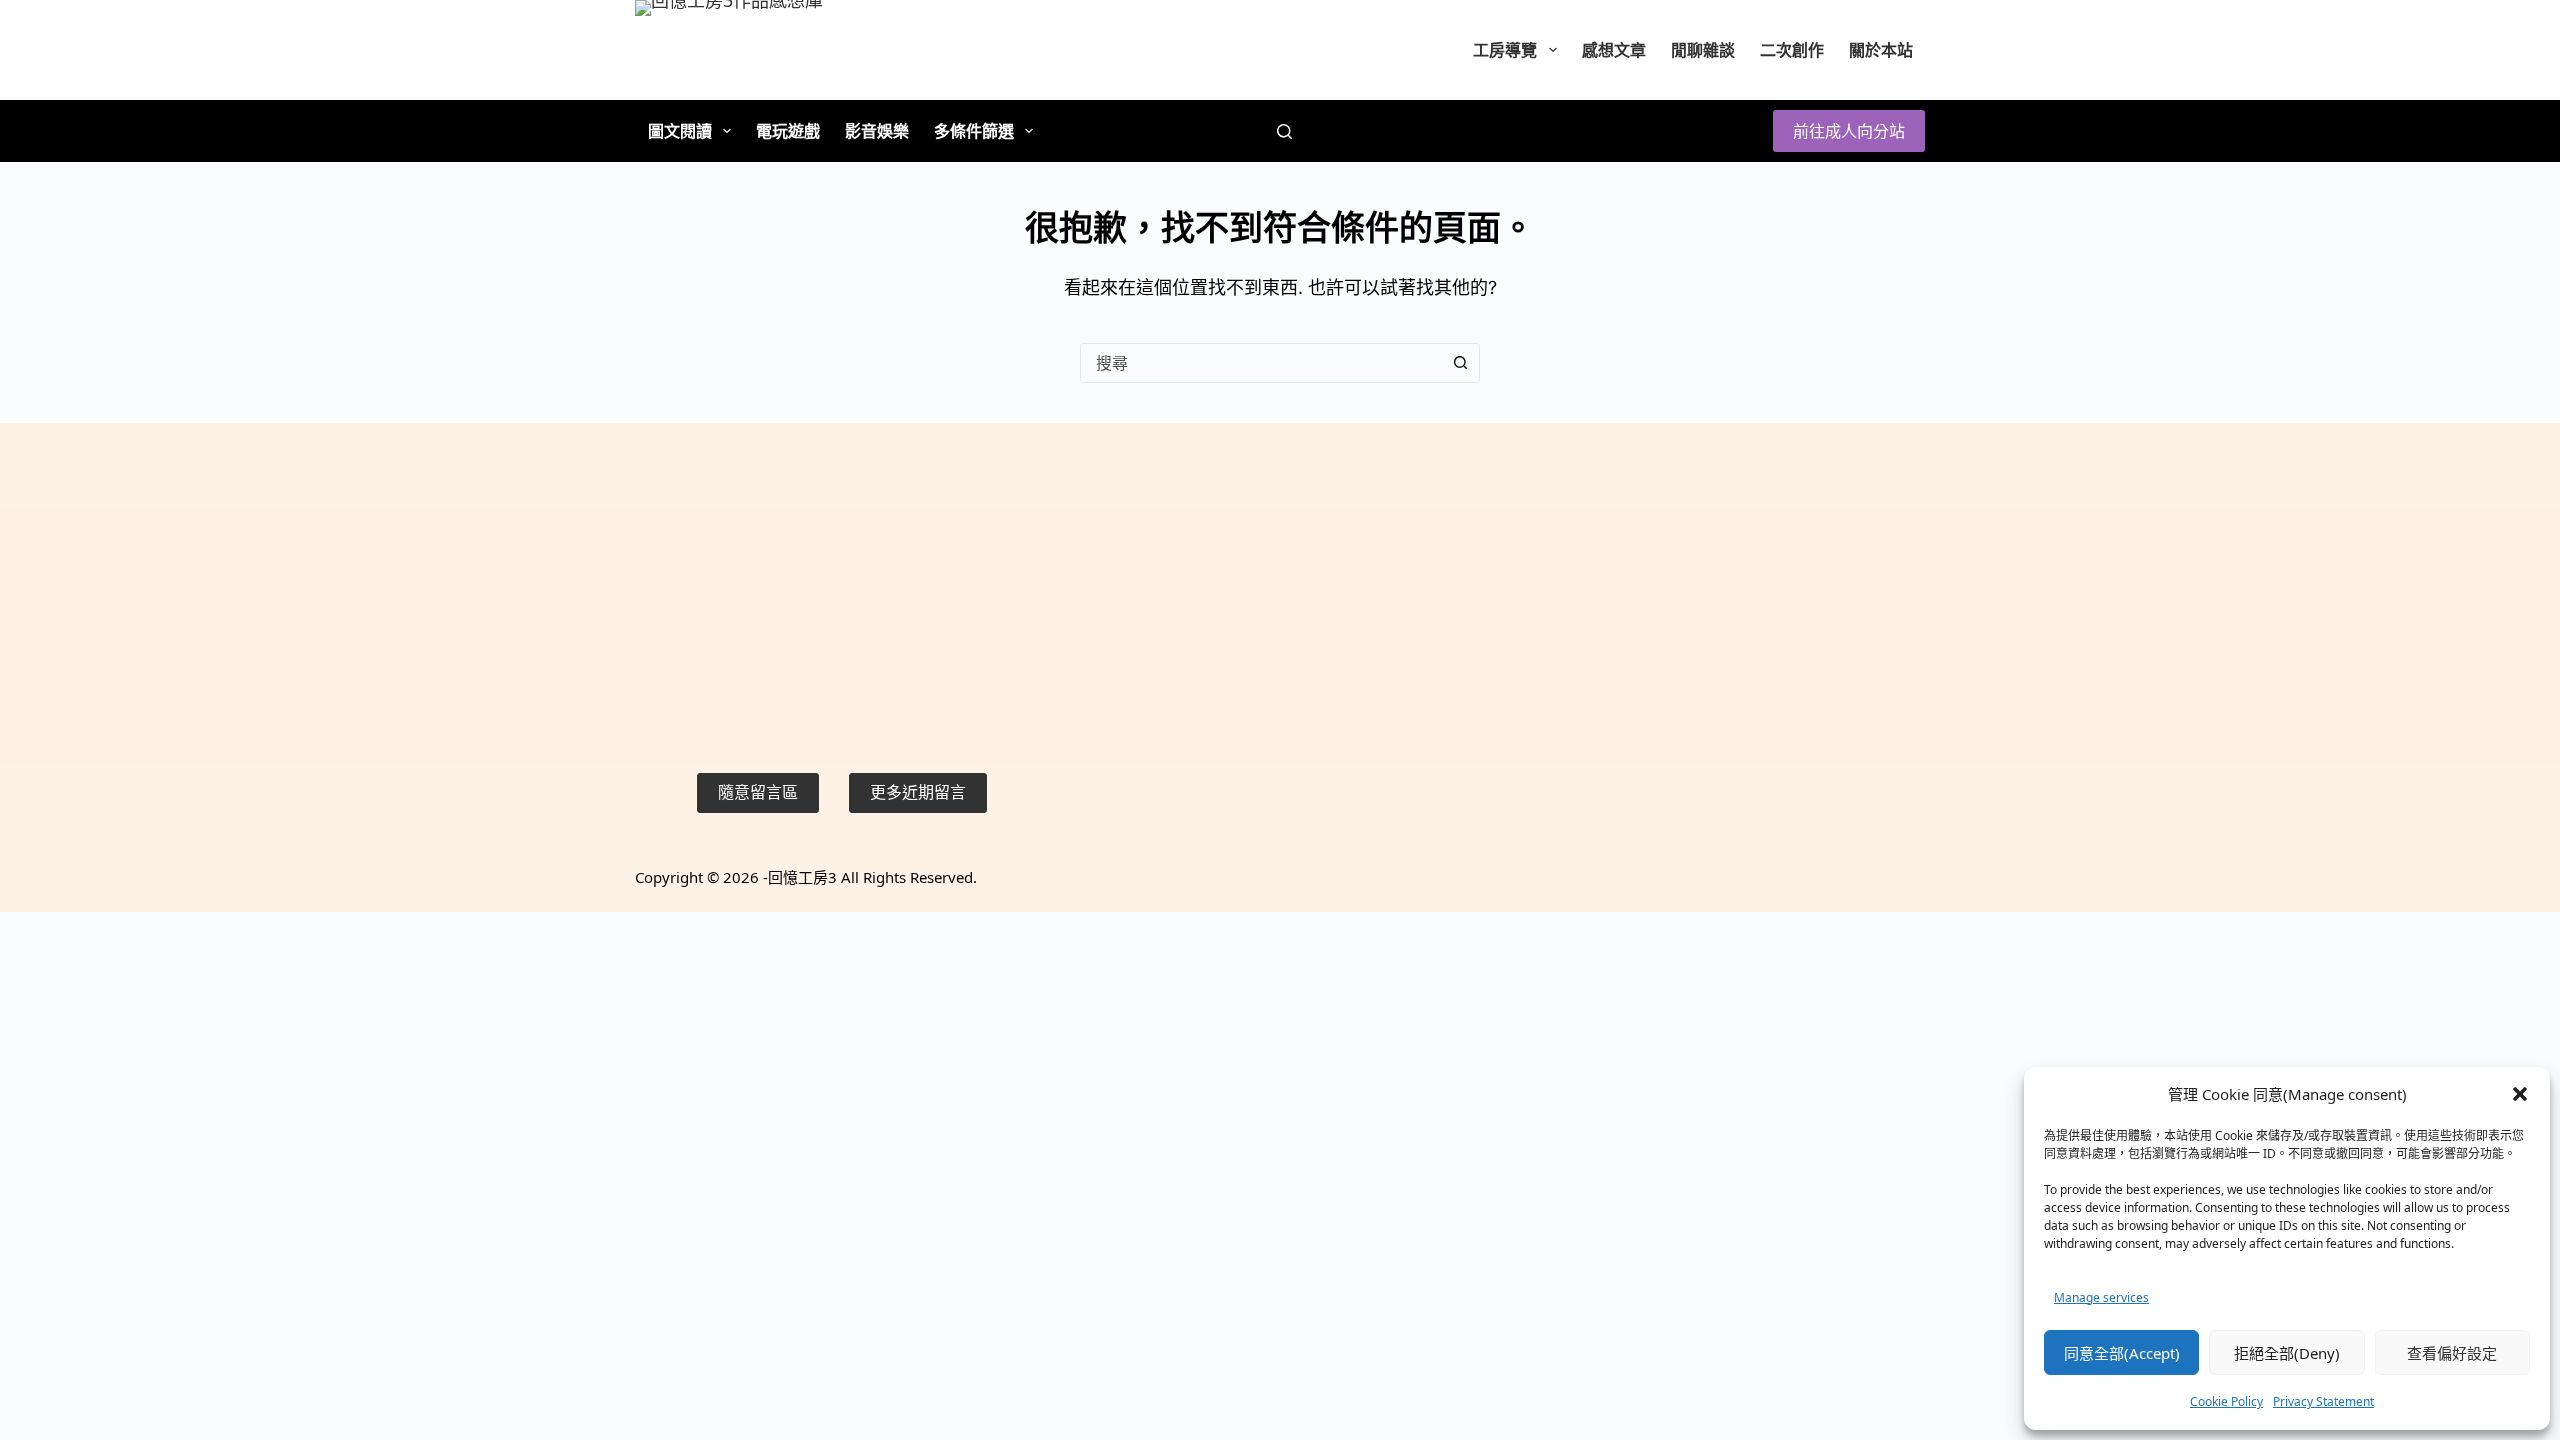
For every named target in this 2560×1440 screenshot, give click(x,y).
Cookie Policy (2226, 1401)
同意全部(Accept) (2122, 1353)
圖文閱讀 (680, 131)
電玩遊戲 (788, 131)
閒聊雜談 (1703, 50)
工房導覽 (1505, 50)
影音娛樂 (877, 131)
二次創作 (1792, 50)
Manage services (2101, 1297)
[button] (2520, 1094)
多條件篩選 (974, 131)
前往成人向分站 (1849, 131)
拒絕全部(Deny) (2287, 1353)
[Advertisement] (841, 593)
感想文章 (1614, 50)
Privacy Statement (2323, 1401)
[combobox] (1261, 363)
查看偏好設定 (2452, 1353)
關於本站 (1881, 50)
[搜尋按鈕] (1460, 363)
